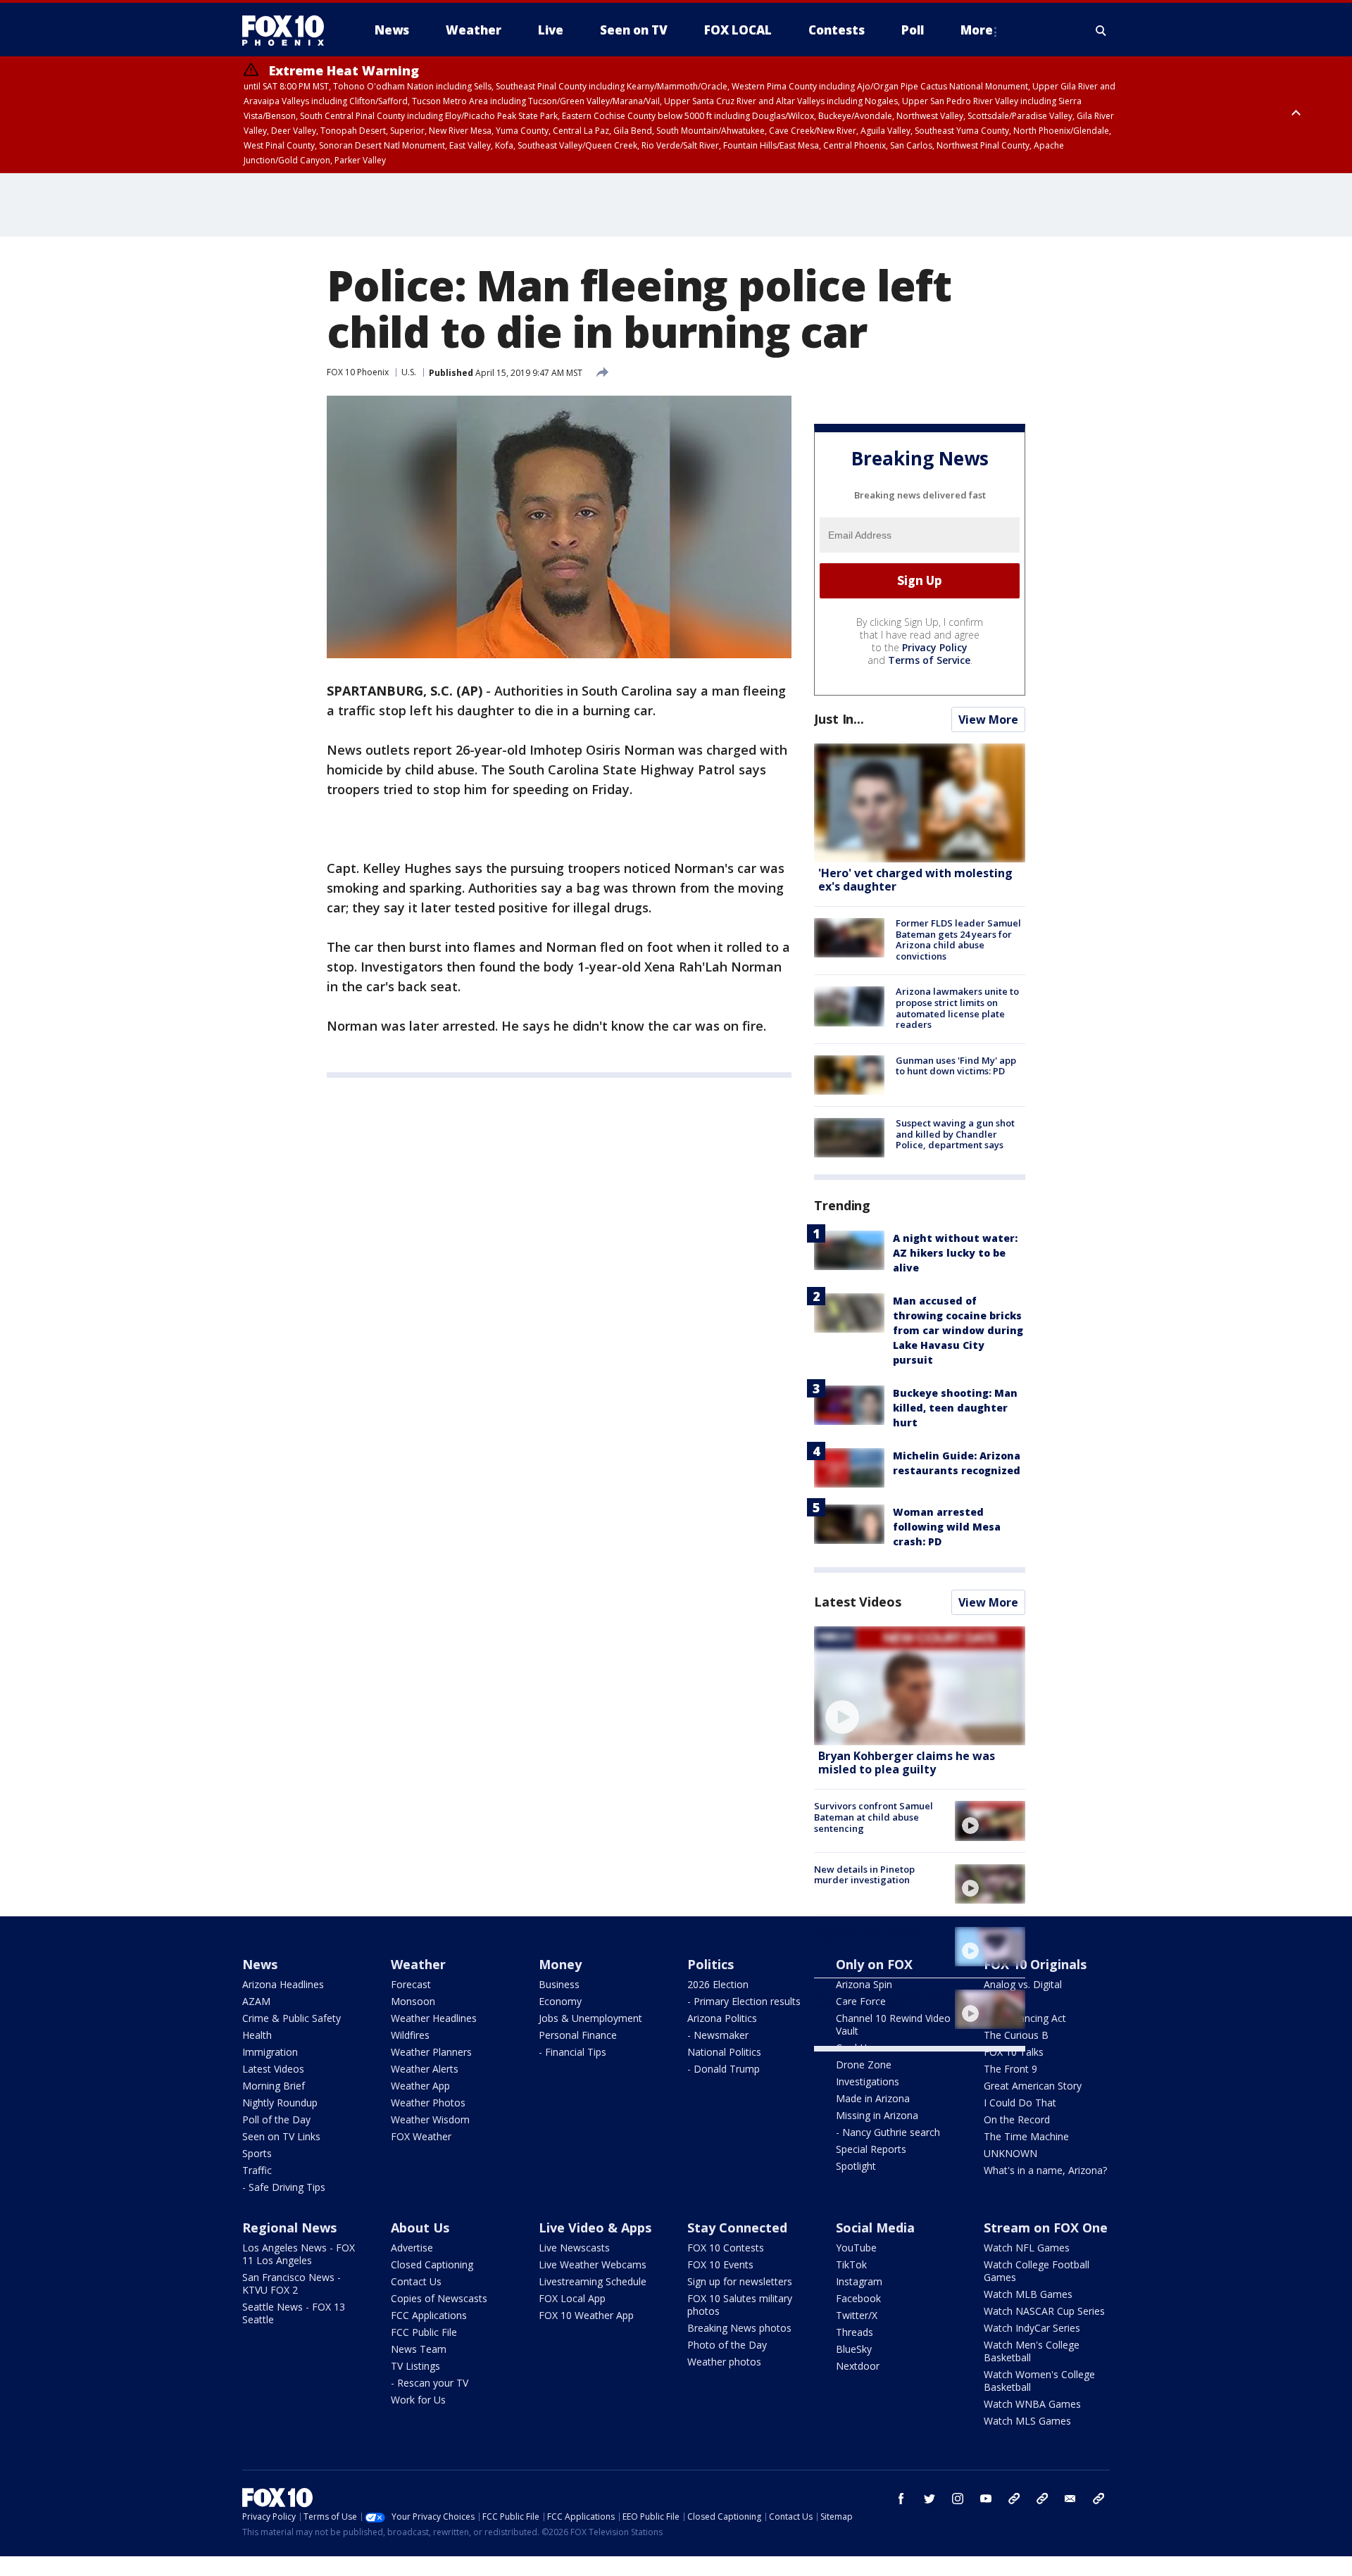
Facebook (858, 2298)
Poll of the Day (276, 2119)
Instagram (859, 2281)
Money (560, 1964)
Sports (257, 2153)
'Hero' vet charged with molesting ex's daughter (915, 880)
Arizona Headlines (283, 1984)
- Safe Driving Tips (284, 2187)
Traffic (257, 2170)
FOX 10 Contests (726, 2248)
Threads (855, 2332)
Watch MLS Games (1027, 2421)
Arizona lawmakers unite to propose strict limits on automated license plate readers (957, 1008)
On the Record (1017, 2119)
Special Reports (871, 2149)
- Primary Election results (744, 2001)
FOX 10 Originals (1035, 1964)
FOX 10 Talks (1014, 2052)
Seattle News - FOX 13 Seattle (294, 2313)
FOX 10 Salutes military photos (740, 2305)
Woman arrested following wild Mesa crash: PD (947, 1527)
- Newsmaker (718, 2035)
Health (257, 2035)
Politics (711, 1964)
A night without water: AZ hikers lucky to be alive (955, 1253)
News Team (419, 2349)
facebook (901, 2499)
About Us (420, 2228)
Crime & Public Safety (292, 2018)
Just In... (839, 719)
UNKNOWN (1010, 2153)
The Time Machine (1026, 2136)
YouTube (856, 2248)
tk (1014, 2499)
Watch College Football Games (1037, 2271)
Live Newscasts (574, 2248)
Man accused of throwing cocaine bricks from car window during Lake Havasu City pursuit (958, 1330)
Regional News (289, 2228)
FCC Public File (424, 2332)
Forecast (411, 1984)
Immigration (270, 2052)
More (977, 30)
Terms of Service (929, 660)
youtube (986, 2499)
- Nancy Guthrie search (888, 2132)
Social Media (875, 2228)
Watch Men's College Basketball (1032, 2351)
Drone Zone (864, 2065)
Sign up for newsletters (740, 2281)
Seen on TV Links (281, 2136)
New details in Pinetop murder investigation (864, 1875)
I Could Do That (1020, 2103)
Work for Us (418, 2400)
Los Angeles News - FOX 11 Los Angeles (299, 2254)
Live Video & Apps (595, 2228)
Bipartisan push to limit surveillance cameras (865, 1937)
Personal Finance (578, 2035)
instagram (958, 2499)
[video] (920, 1686)
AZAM (256, 2001)
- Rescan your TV (430, 2383)
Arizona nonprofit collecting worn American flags (877, 2000)
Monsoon (413, 2001)
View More (988, 720)
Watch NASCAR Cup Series (1044, 2311)
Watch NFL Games (1027, 2248)
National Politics (724, 2052)
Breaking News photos (739, 2328)
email (1070, 2499)
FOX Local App (572, 2298)
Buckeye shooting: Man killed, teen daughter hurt (955, 1408)
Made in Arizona (873, 2098)
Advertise (412, 2248)
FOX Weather (421, 2136)
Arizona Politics (722, 2018)
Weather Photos (428, 2103)
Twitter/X (857, 2315)
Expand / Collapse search (1101, 30)
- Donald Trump (724, 2069)
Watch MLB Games (1028, 2294)
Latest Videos (858, 1602)
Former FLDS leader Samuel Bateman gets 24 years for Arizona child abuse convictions (958, 940)
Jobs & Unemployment (590, 2018)
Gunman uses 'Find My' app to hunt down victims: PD (956, 1066)
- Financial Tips (572, 2052)
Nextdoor (858, 2366)
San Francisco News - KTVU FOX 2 (292, 2283)
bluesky (1042, 2499)
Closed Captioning (432, 2264)
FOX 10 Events (720, 2264)
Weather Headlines (434, 2018)
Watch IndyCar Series (1032, 2328)
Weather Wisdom (430, 2119)
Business (559, 1984)
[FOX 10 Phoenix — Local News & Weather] (289, 30)
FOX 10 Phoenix (358, 372)
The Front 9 (1010, 2069)
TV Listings (415, 2366)
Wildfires (410, 2035)
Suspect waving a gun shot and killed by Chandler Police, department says (955, 1134)
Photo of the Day (727, 2345)
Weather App (420, 2086)
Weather (418, 1964)
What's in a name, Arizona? (1045, 2170)
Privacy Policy (935, 647)
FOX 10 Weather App (586, 2315)
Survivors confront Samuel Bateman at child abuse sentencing (874, 1817)
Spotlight (856, 2166)
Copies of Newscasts (439, 2298)
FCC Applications (429, 2315)
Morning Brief (274, 2086)
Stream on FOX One (1046, 2228)
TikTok (851, 2264)
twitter (930, 2499)
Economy (560, 2001)
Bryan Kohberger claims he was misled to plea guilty (907, 1763)
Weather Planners (431, 2052)
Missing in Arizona (877, 2115)
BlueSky (854, 2349)
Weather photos (724, 2362)
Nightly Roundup (280, 2103)
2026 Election (718, 1984)
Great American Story (1033, 2086)
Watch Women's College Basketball (1039, 2381)
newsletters (1098, 2499)
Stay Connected (737, 2228)
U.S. (409, 372)
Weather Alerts (425, 2069)
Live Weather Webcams (593, 2264)
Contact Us (416, 2281)
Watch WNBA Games (1032, 2404)
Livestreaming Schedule (593, 2281)
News (260, 1964)
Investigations (868, 2081)
